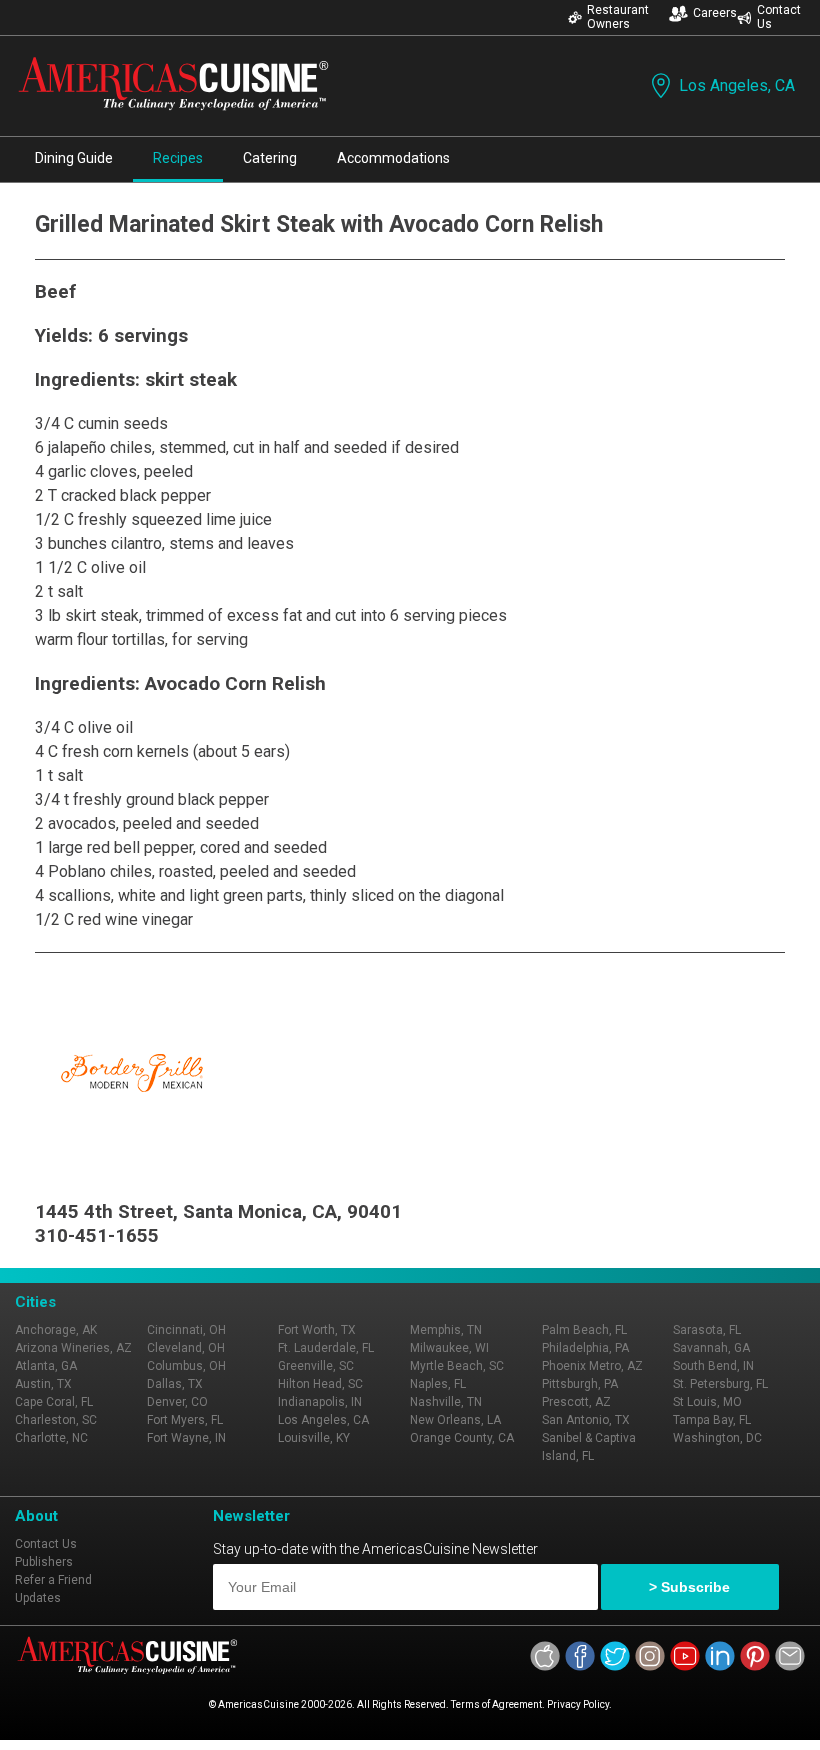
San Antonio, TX (586, 1420)
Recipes (178, 158)
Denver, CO (177, 1402)
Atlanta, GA (46, 1366)
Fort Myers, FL (185, 1420)
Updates (38, 1598)
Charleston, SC (56, 1420)
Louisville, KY (314, 1438)
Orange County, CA (462, 1438)
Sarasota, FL (707, 1330)
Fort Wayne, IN (186, 1438)
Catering (270, 158)
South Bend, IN (713, 1366)
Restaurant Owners (618, 17)
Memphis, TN (446, 1330)
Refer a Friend (53, 1580)
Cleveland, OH (186, 1348)
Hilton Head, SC (320, 1384)
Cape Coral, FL (54, 1402)
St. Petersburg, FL (720, 1384)
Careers (715, 13)
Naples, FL (438, 1384)
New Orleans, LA (455, 1420)
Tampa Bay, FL (712, 1420)
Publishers (44, 1562)
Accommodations (393, 158)
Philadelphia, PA (585, 1348)
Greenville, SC (316, 1366)
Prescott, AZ (576, 1402)
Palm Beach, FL (584, 1330)
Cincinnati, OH (186, 1330)
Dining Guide (74, 158)
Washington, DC (717, 1438)
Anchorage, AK (56, 1330)
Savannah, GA (711, 1348)
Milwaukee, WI (449, 1348)
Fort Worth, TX (317, 1330)
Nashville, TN (446, 1402)
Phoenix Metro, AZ (592, 1366)
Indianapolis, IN (320, 1402)
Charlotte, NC (51, 1438)
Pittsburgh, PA (580, 1384)
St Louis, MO (707, 1402)
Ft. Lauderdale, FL (326, 1348)
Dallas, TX (175, 1384)
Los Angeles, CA (737, 85)
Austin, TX (43, 1384)
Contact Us (779, 17)
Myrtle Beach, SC (457, 1366)
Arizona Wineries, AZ (73, 1348)
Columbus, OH (186, 1366)
